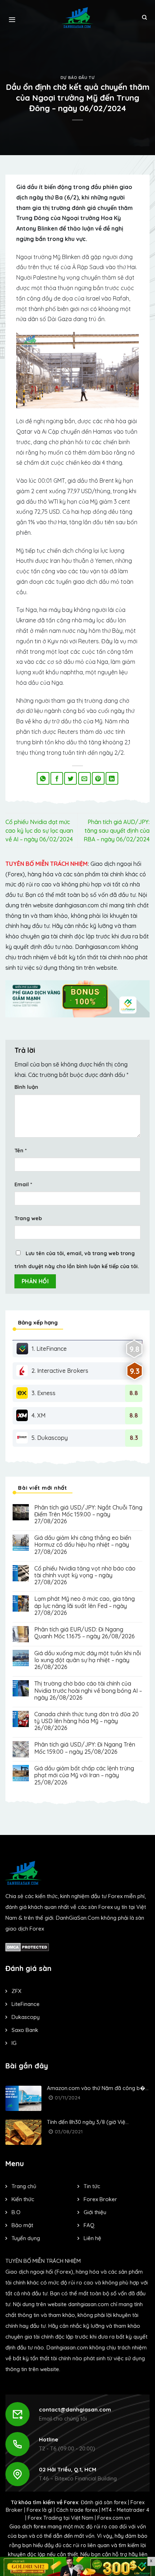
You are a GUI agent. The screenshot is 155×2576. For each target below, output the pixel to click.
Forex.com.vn (114, 2518)
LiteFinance (26, 2004)
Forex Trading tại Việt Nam (61, 2518)
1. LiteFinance (49, 1349)
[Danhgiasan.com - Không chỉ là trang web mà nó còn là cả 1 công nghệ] (78, 17)
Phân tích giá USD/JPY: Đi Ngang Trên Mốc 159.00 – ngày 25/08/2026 (85, 1748)
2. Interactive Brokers (60, 1371)
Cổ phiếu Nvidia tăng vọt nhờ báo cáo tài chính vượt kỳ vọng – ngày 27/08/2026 (85, 1575)
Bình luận (26, 1087)
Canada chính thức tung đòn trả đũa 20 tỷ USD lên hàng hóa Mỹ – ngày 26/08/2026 (87, 1721)
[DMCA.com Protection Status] (27, 1947)
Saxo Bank (25, 2030)
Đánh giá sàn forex (104, 2502)
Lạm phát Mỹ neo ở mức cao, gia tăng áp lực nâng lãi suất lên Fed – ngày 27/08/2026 (85, 1606)
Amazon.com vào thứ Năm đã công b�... (98, 2088)
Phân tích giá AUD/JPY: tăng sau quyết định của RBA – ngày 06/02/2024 (117, 831)
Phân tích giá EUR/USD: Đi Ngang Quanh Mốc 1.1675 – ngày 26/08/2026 (85, 1633)
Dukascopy (26, 2017)
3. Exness (43, 1393)
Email (23, 1184)
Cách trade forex (77, 2510)
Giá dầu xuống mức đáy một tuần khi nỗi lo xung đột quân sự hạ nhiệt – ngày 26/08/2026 (88, 1660)
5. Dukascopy (50, 1438)
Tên (21, 1151)
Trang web (28, 1218)
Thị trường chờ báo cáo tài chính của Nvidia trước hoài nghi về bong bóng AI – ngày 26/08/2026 (88, 1690)
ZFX (16, 1991)
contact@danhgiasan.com (75, 2409)
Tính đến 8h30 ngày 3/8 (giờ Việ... (88, 2122)
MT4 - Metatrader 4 (125, 2510)
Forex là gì (39, 2510)
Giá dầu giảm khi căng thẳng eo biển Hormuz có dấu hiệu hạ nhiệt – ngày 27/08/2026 (83, 1545)
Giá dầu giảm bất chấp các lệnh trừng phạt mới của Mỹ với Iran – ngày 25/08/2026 (84, 1775)
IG (14, 2043)
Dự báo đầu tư (77, 78)
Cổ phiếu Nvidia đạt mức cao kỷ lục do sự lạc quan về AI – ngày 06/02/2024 (39, 831)
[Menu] (12, 18)
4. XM (38, 1415)
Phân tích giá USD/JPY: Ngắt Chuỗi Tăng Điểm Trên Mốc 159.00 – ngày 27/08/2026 (88, 1514)
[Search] (144, 18)
